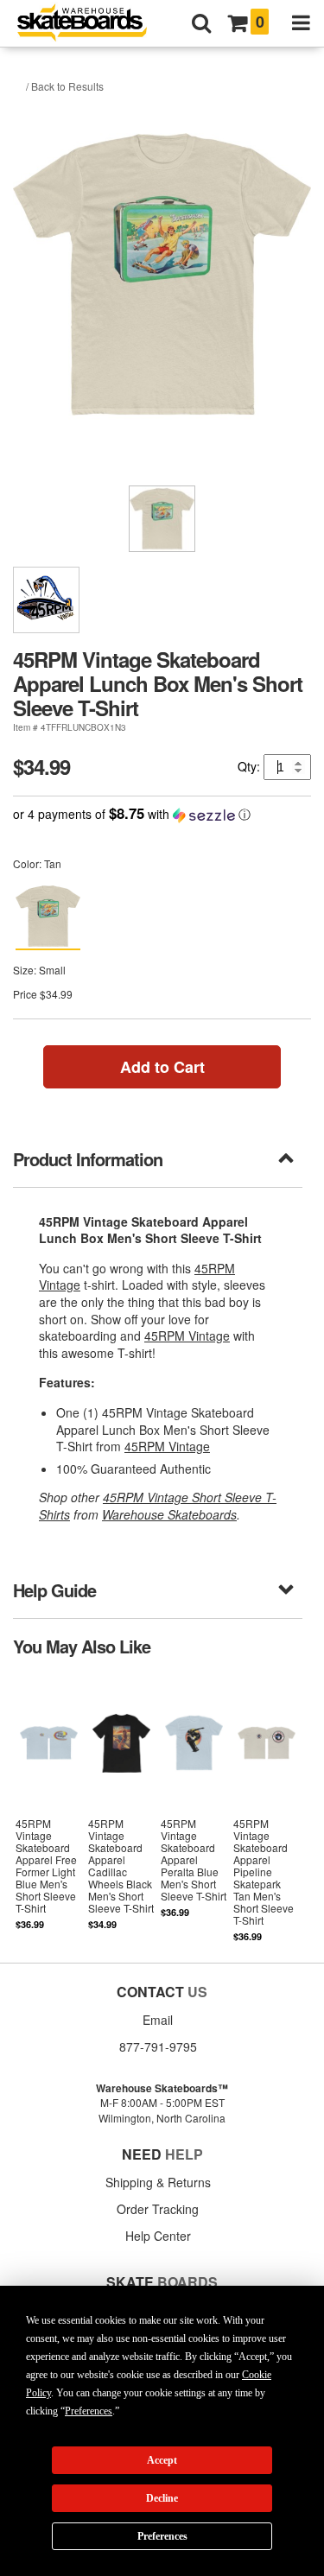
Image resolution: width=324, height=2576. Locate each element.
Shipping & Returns (158, 2182)
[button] (162, 814)
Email (158, 2020)
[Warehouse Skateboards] (91, 24)
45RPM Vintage (187, 1336)
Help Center (158, 2236)
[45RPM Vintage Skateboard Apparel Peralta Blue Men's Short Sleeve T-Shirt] (194, 1808)
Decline (162, 2498)
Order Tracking (158, 2209)
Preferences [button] (89, 2411)
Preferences (162, 2536)
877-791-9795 (158, 2046)
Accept (162, 2460)
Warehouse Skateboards (169, 1514)
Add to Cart (162, 1067)
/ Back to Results (65, 86)
